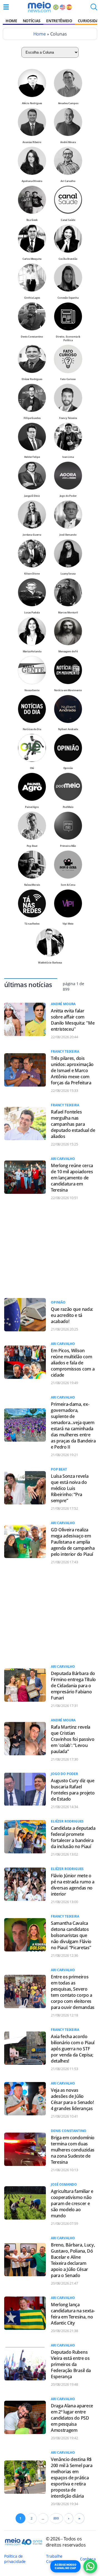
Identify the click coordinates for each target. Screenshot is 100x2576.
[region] (48, 1249)
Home (11, 21)
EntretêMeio (59, 21)
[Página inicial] (39, 7)
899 (56, 2518)
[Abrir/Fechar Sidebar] (6, 7)
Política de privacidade (15, 2559)
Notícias (32, 21)
